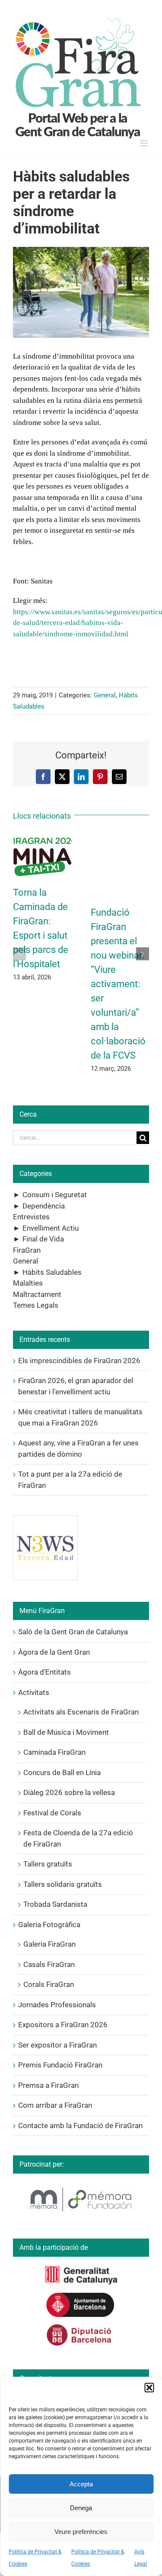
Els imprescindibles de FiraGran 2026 (79, 1361)
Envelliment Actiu (51, 1228)
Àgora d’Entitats (44, 1672)
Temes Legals (36, 1305)
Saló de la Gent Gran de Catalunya (73, 1632)
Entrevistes (31, 1217)
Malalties (28, 1283)
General (105, 695)
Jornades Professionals (57, 2005)
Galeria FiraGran (49, 1944)
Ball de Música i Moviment (66, 1732)
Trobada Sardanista (55, 1904)
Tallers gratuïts (48, 1864)
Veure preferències (81, 2532)
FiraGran (27, 1250)
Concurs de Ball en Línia (62, 1772)
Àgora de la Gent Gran (54, 1652)
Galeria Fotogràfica (49, 1925)
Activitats (34, 1692)
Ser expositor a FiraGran (57, 2045)
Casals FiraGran (49, 1964)
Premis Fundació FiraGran (60, 2065)
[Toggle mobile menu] (145, 143)
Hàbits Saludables (52, 1272)
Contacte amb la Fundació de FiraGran (80, 2126)
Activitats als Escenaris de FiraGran (81, 1712)
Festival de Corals (52, 1813)
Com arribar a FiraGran (55, 2105)
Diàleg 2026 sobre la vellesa (69, 1792)
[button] (149, 2388)
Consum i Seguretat (55, 1195)
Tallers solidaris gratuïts (63, 1884)
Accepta (81, 2484)
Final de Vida (43, 1239)
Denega (81, 2508)
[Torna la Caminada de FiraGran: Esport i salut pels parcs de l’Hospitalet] (42, 838)
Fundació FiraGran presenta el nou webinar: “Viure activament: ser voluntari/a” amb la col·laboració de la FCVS (118, 984)
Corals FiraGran (49, 1984)
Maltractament (37, 1294)
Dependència (44, 1206)
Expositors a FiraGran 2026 (63, 2025)
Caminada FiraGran (54, 1752)
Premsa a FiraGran (48, 2085)
